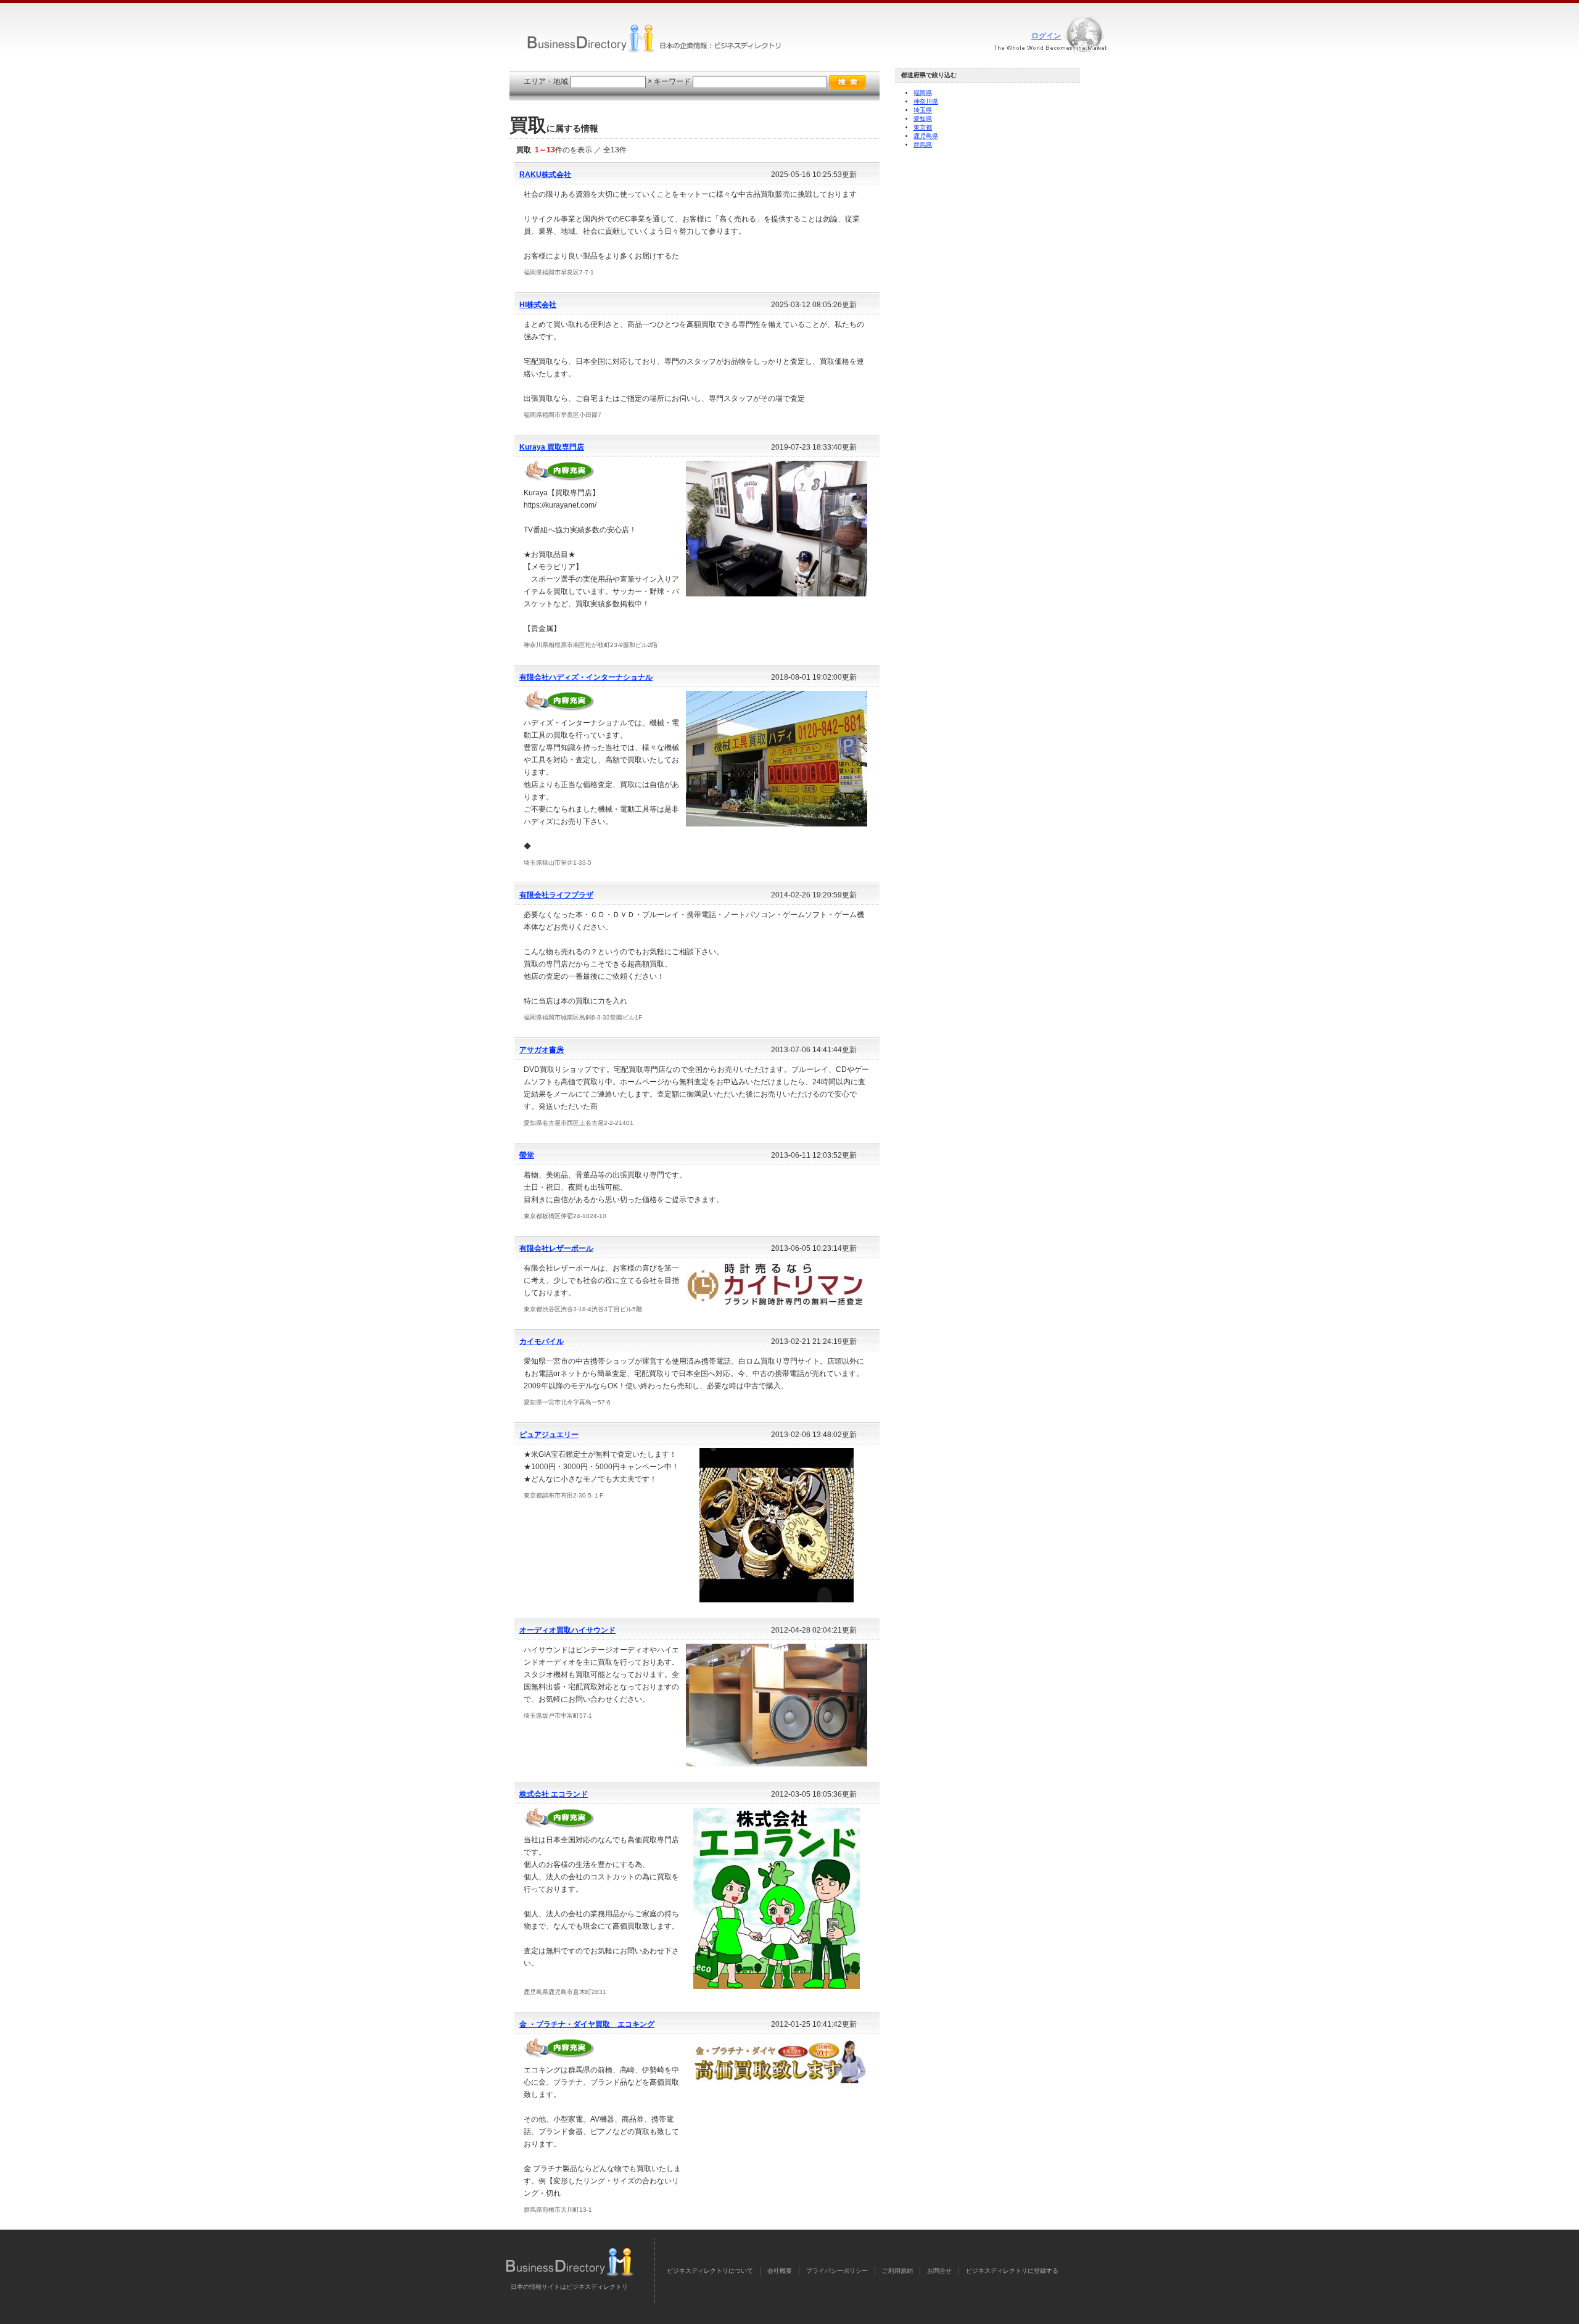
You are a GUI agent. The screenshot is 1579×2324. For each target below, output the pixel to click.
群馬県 (923, 145)
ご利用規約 (897, 2271)
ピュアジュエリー (549, 1435)
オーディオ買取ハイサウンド (567, 1630)
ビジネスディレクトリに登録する (1012, 2271)
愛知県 (923, 119)
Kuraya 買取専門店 (552, 447)
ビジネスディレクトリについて (710, 2271)
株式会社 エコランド (554, 1794)
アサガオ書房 (542, 1050)
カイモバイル (542, 1341)
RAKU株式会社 (545, 175)
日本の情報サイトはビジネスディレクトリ (569, 2287)
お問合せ (939, 2271)
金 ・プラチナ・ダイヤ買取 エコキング (587, 2024)
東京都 (923, 127)
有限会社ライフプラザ (556, 895)
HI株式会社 (538, 305)
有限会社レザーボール (556, 1248)
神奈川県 (926, 101)
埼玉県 (923, 110)
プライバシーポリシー (837, 2271)
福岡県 (923, 93)
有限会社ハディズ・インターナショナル (586, 677)
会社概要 (780, 2271)
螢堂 (527, 1155)
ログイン (1046, 36)
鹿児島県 (926, 136)
